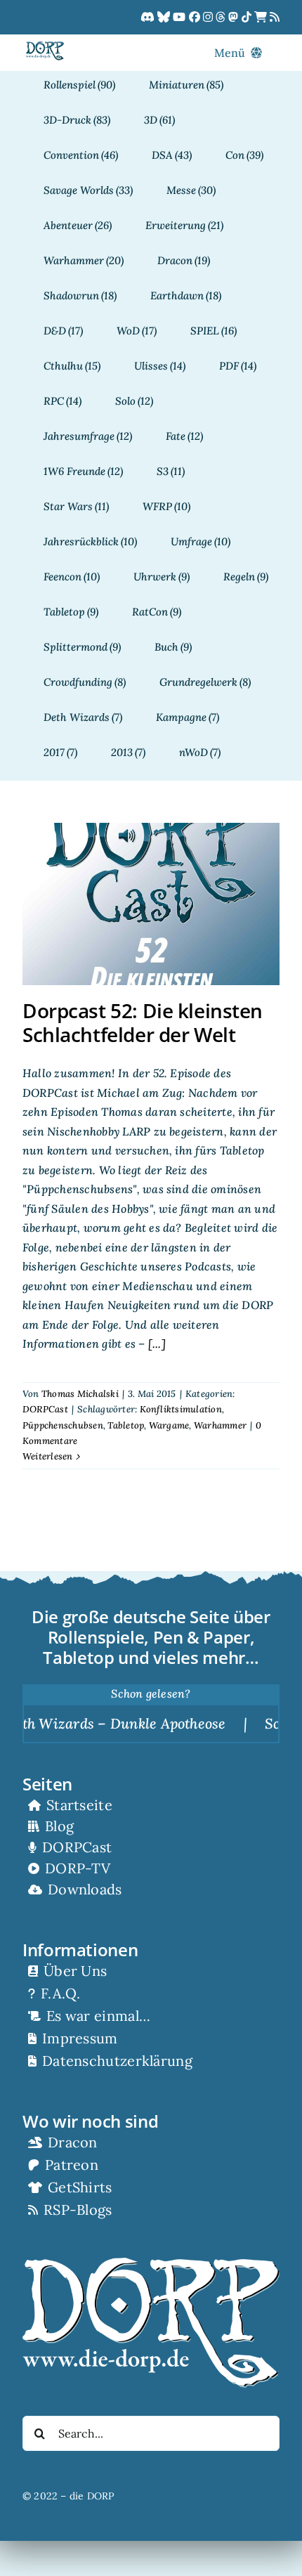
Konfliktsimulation (181, 1409)
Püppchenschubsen (63, 1425)
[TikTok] (248, 18)
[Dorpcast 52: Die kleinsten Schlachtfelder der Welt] (151, 904)
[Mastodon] (235, 18)
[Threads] (222, 18)
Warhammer (220, 1425)
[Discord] (149, 18)
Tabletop (126, 1425)
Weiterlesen (48, 1456)
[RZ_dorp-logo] (45, 47)
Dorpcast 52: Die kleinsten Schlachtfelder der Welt (143, 1022)
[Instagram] (209, 18)
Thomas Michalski (80, 1394)
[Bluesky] (165, 18)
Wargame (169, 1425)
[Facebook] (196, 18)
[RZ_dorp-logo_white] (151, 2263)
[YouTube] (180, 18)
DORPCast (45, 1409)
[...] (156, 1344)
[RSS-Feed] (275, 18)
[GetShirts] (262, 18)
